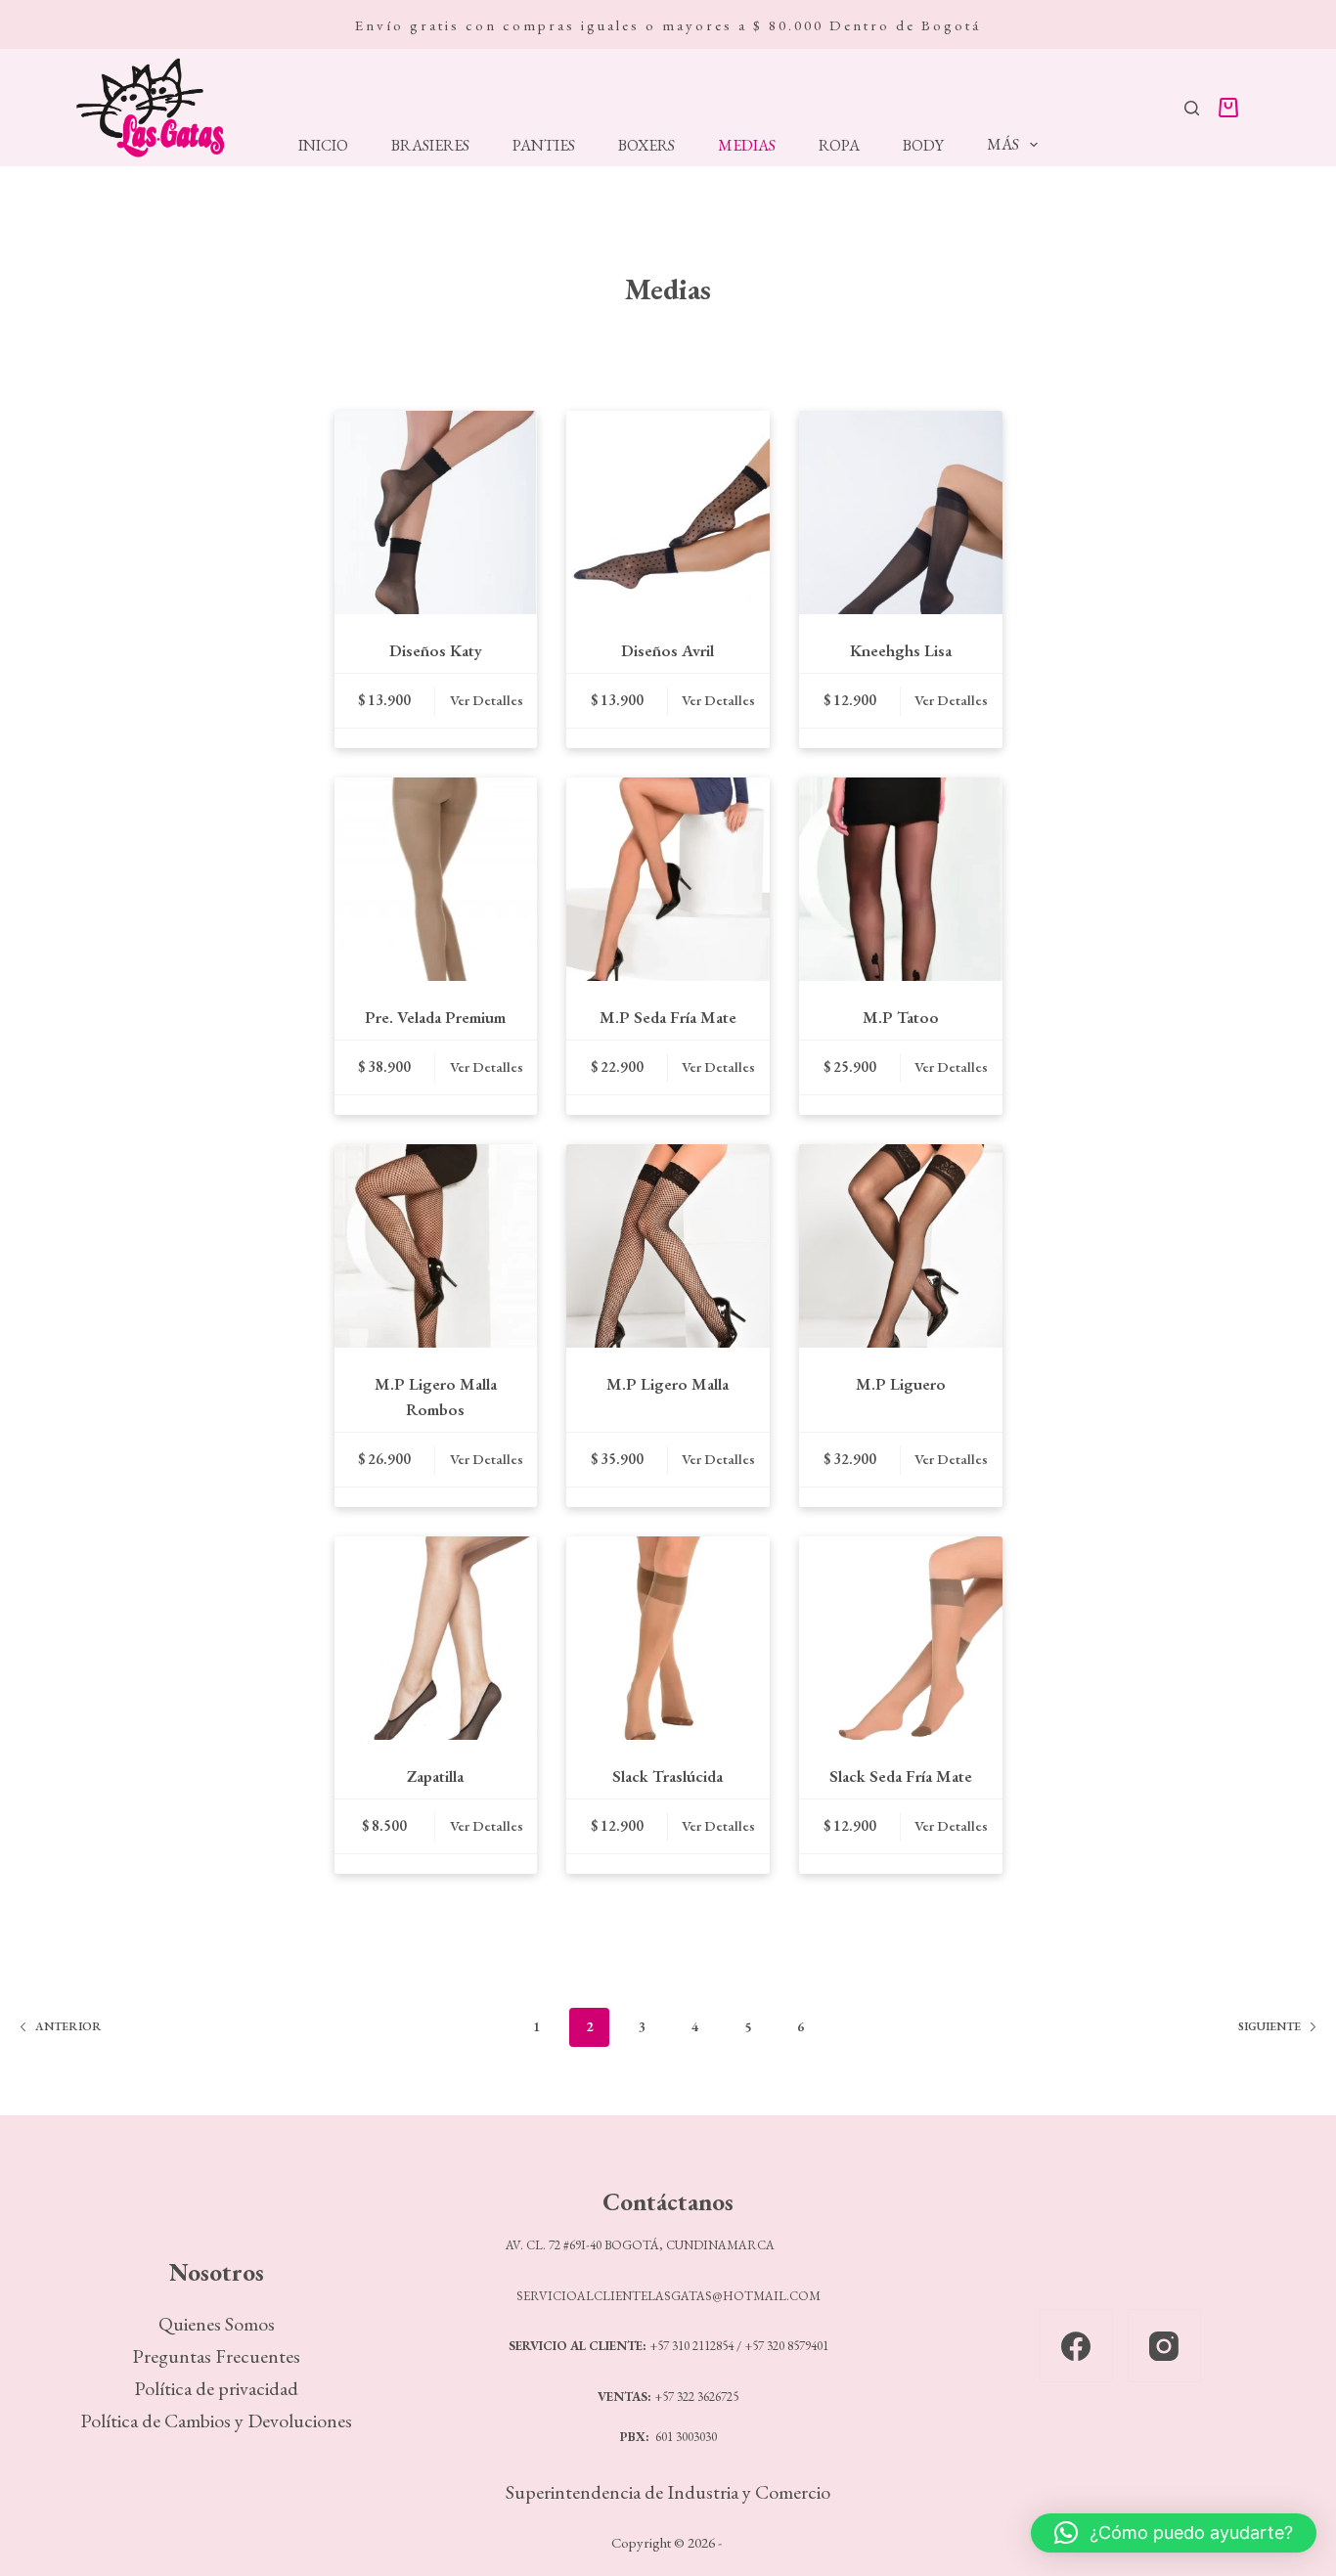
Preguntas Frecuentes (216, 2356)
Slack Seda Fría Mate (901, 1776)
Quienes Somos (217, 2324)
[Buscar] (1192, 108)
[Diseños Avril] (668, 512)
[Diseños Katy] (436, 512)
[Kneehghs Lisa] (901, 512)
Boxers (646, 146)
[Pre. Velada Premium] (436, 879)
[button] (1174, 2533)
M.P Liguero (901, 1384)
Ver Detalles (487, 700)
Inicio (323, 146)
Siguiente (1269, 2026)
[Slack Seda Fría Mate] (901, 1638)
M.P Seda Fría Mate (668, 1017)
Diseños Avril (668, 650)
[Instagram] (1164, 2346)
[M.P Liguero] (901, 1246)
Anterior (68, 2026)
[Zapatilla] (436, 1638)
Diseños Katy (436, 650)
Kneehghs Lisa (901, 650)
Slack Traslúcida (668, 1776)
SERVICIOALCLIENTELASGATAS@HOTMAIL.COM (668, 2296)
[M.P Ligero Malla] (668, 1246)
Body (923, 146)
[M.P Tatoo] (901, 879)
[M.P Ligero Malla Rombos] (436, 1246)
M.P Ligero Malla (668, 1384)
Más (1003, 144)
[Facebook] (1076, 2346)
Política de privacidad (216, 2388)
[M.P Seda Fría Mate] (668, 879)
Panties (544, 146)
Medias (747, 146)
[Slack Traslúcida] (668, 1638)
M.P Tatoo (901, 1017)
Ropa (839, 146)
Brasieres (430, 146)
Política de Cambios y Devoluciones (216, 2421)
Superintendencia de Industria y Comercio (668, 2492)
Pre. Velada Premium (435, 1017)
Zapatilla (435, 1776)
